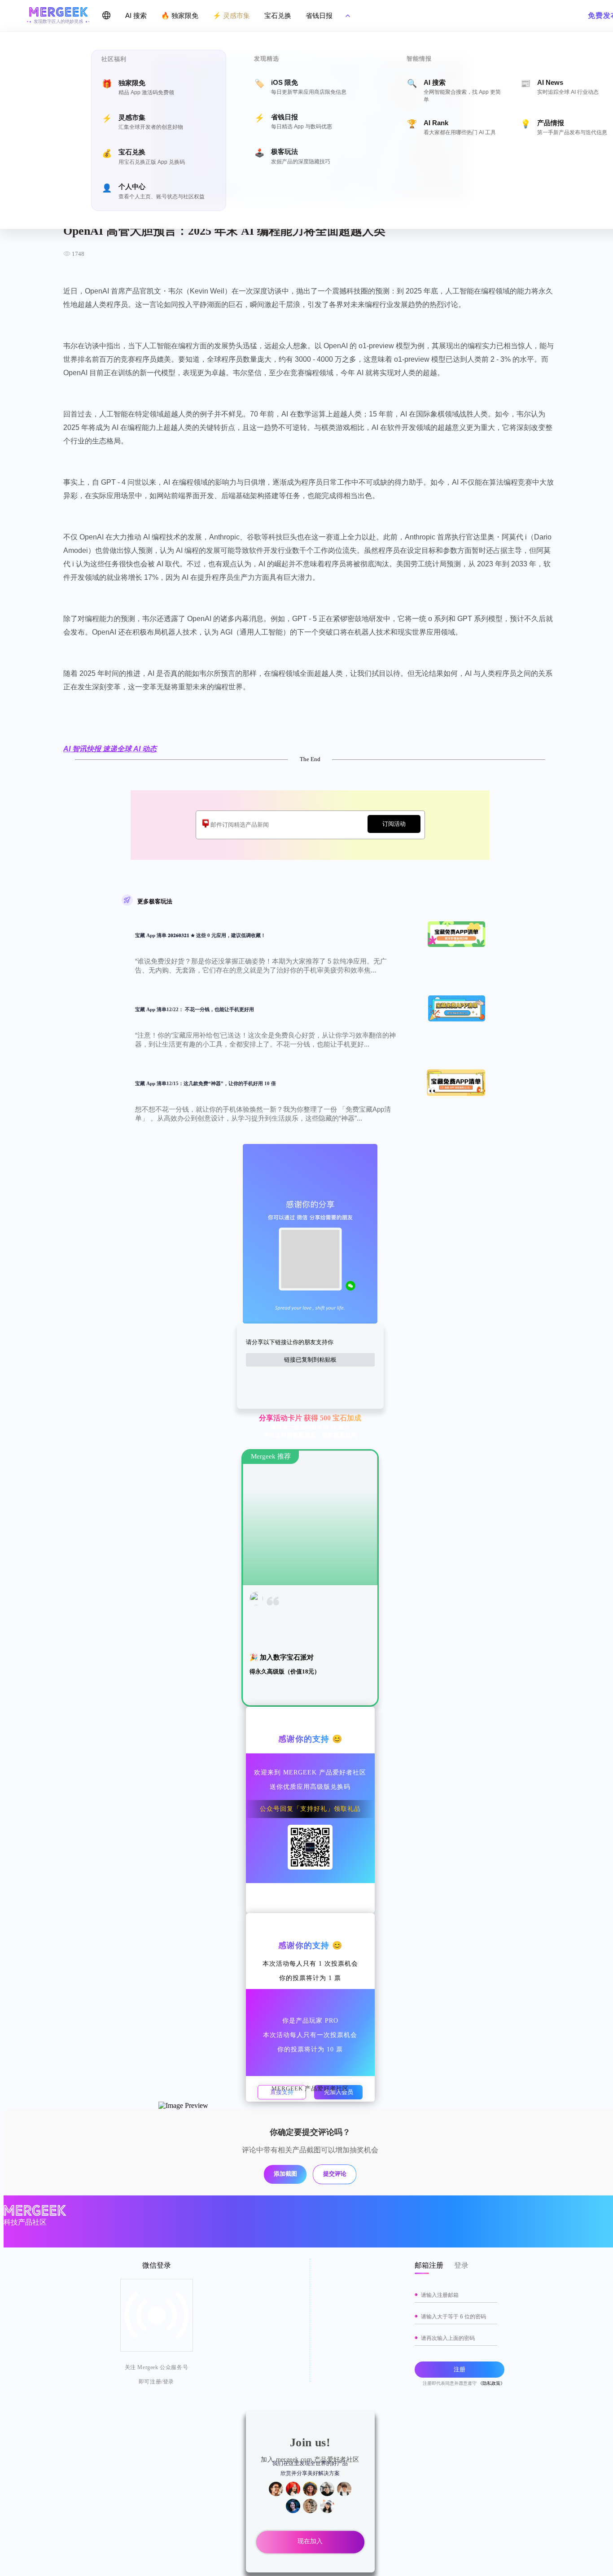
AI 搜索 (136, 15)
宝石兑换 (278, 15)
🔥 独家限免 (180, 15)
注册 (460, 2369)
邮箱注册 (429, 2265)
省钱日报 (319, 15)
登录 (461, 2265)
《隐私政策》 (491, 2383)
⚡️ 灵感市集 (231, 15)
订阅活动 (394, 824)
